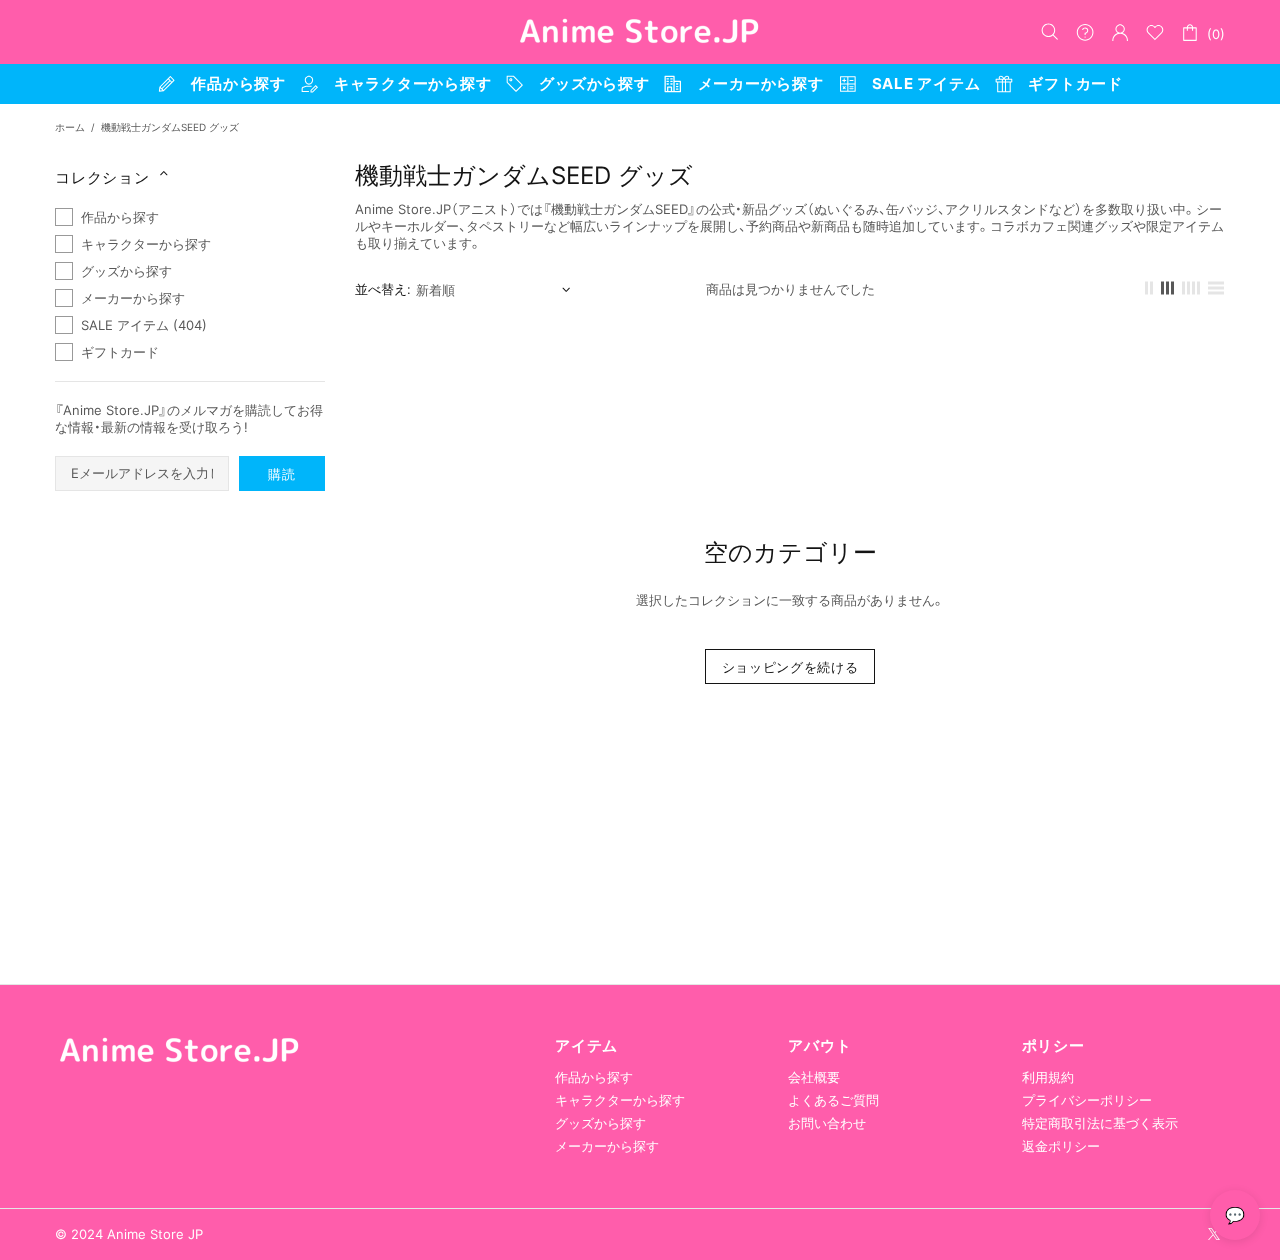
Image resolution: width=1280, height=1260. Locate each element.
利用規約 (1048, 1077)
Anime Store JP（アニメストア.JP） (640, 32)
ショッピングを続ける (790, 667)
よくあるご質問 (833, 1100)
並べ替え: (383, 289)
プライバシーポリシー (1087, 1100)
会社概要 (814, 1077)
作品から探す (594, 1077)
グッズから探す (600, 1123)
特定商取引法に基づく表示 (1100, 1123)
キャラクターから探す (620, 1100)
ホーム (70, 127)
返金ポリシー (1061, 1146)
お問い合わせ (827, 1123)
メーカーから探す (607, 1146)
